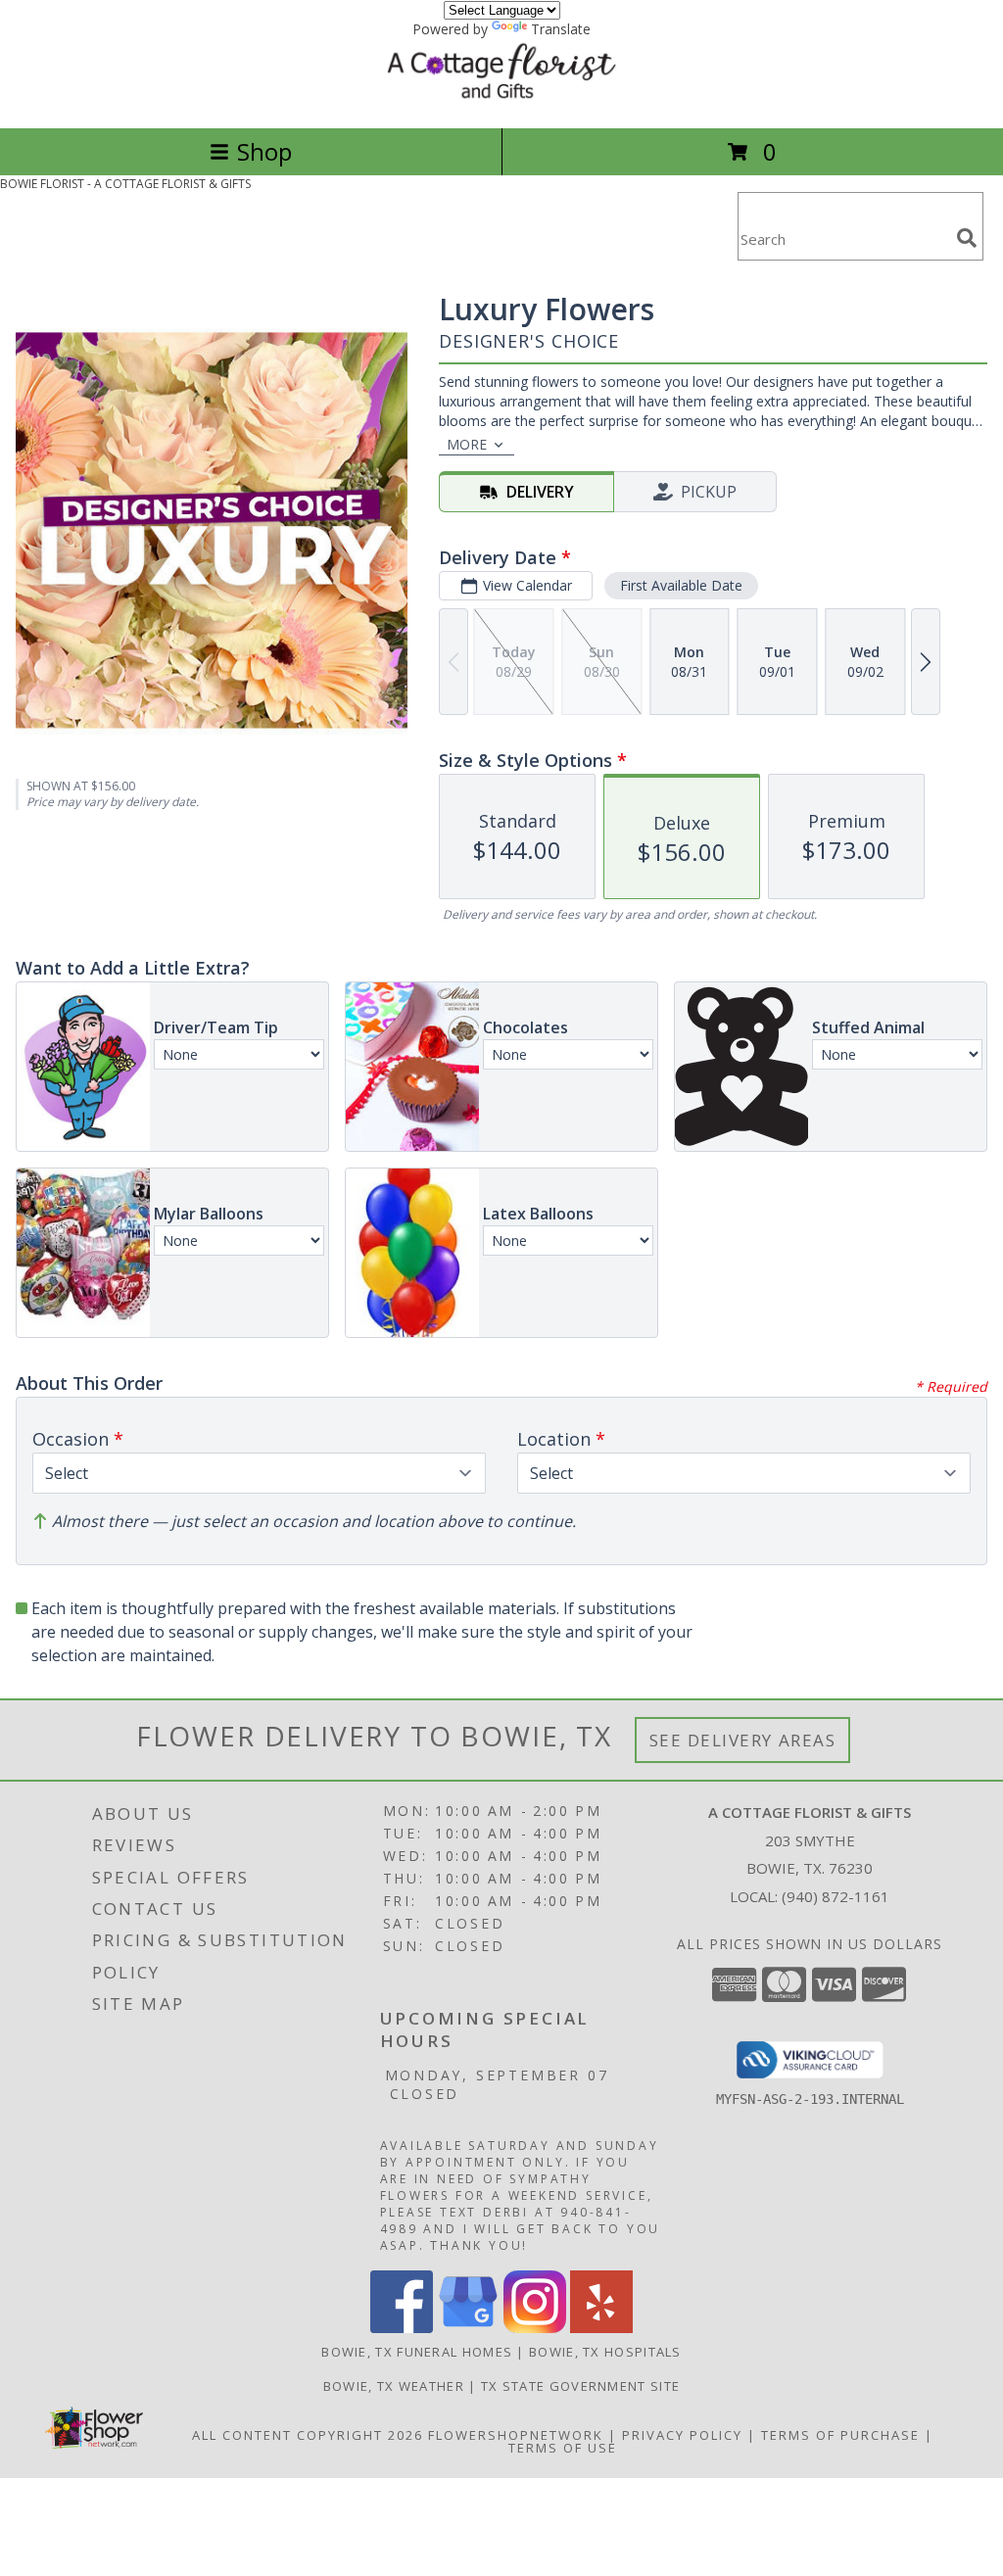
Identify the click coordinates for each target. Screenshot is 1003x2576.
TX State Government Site (580, 2386)
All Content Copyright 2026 (308, 2435)
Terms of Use (563, 2448)
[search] (967, 238)
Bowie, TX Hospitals (605, 2352)
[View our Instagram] (535, 2328)
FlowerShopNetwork (516, 2435)
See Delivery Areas (743, 1740)
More (467, 444)
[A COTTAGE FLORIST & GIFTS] (501, 99)
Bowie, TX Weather (394, 2386)
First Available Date (681, 585)
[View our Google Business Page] (468, 2328)
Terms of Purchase (840, 2435)
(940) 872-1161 (836, 1896)
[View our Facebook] (402, 2328)
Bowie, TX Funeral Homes (417, 2352)
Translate (561, 29)
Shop (264, 151)
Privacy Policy (682, 2435)
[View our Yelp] (601, 2328)
